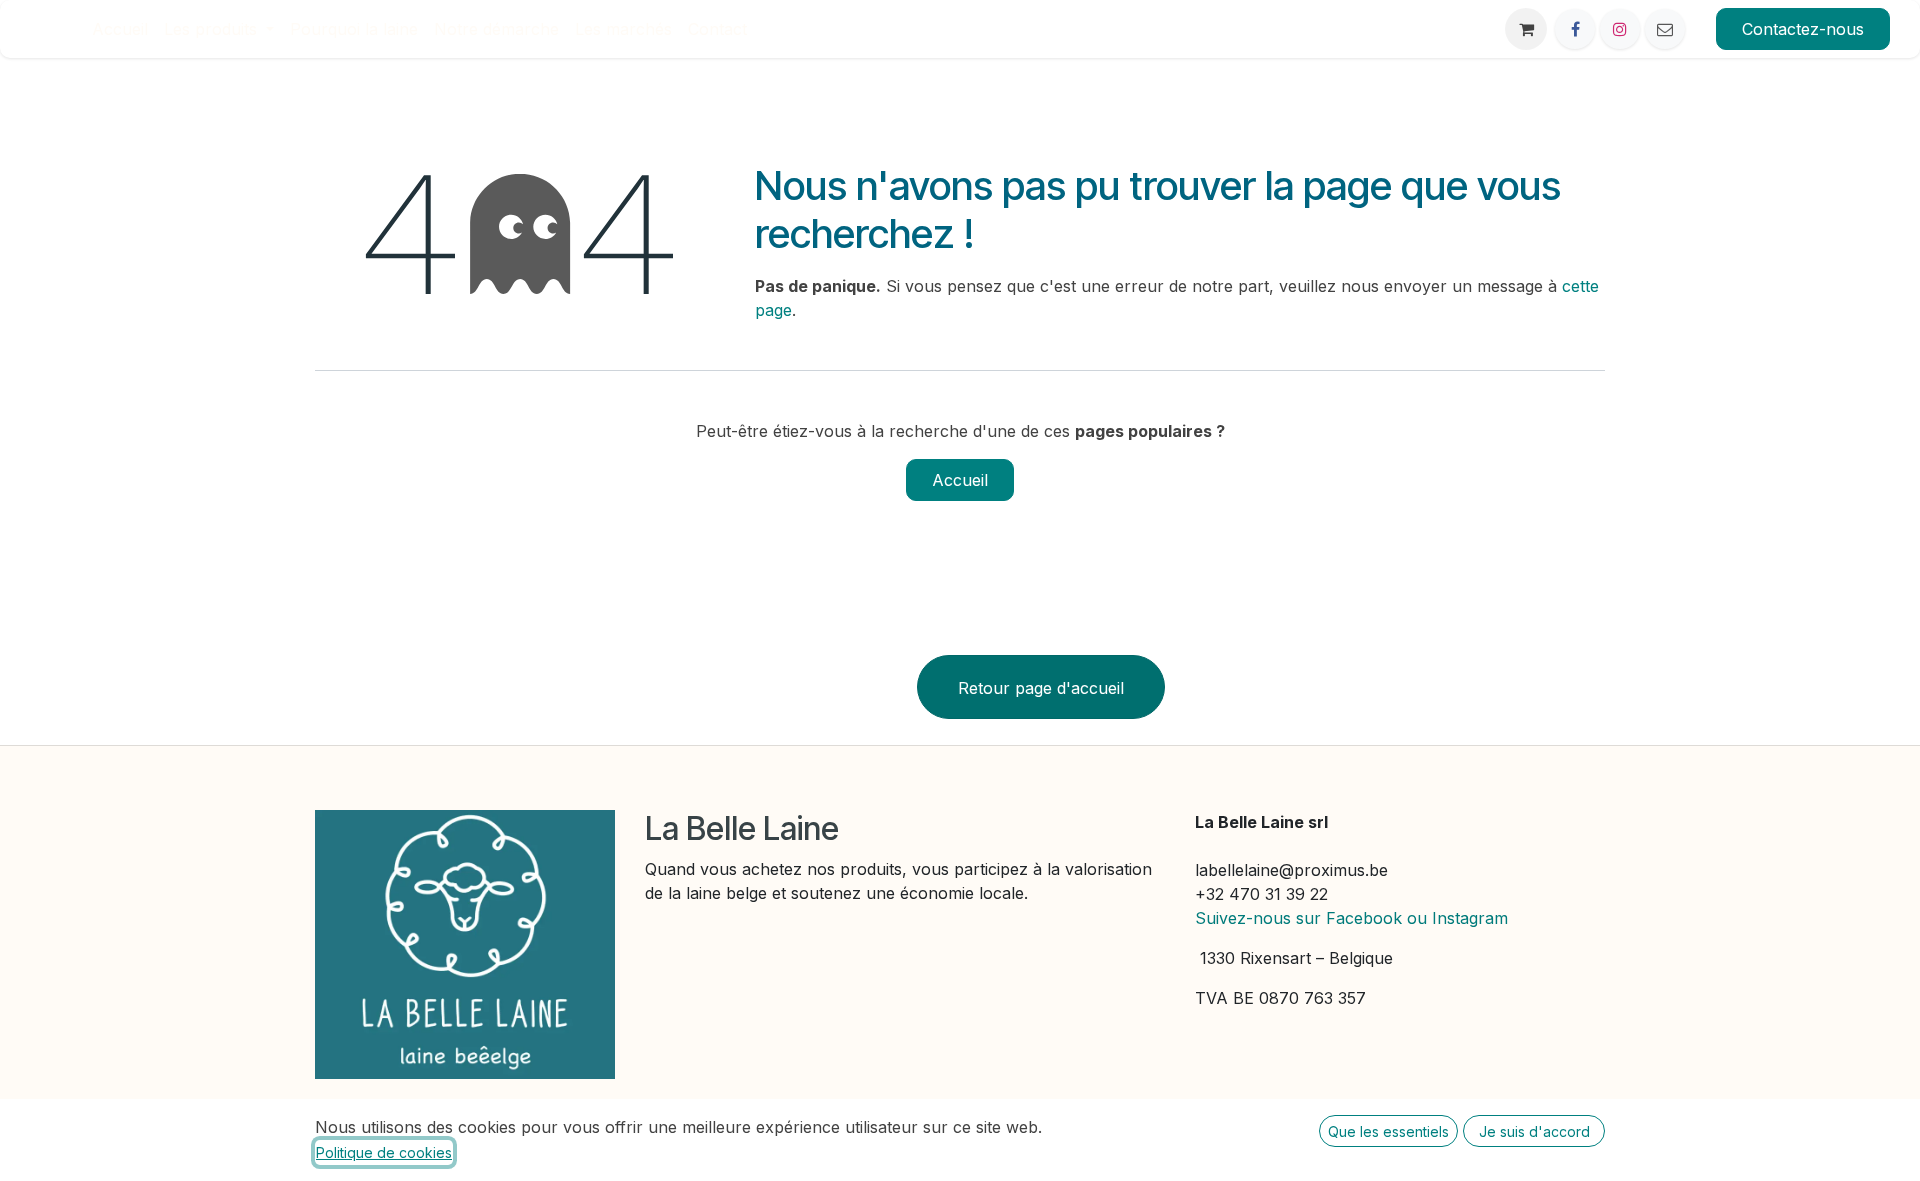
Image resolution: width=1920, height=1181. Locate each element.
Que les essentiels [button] (1388, 1131)
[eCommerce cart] (1526, 29)
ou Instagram (1457, 918)
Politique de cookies (384, 1152)
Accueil (960, 480)
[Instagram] (1620, 29)
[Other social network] (1665, 29)
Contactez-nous (1803, 29)
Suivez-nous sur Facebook (1298, 918)
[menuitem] (120, 29)
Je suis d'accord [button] (1534, 1131)
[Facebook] (1575, 29)
